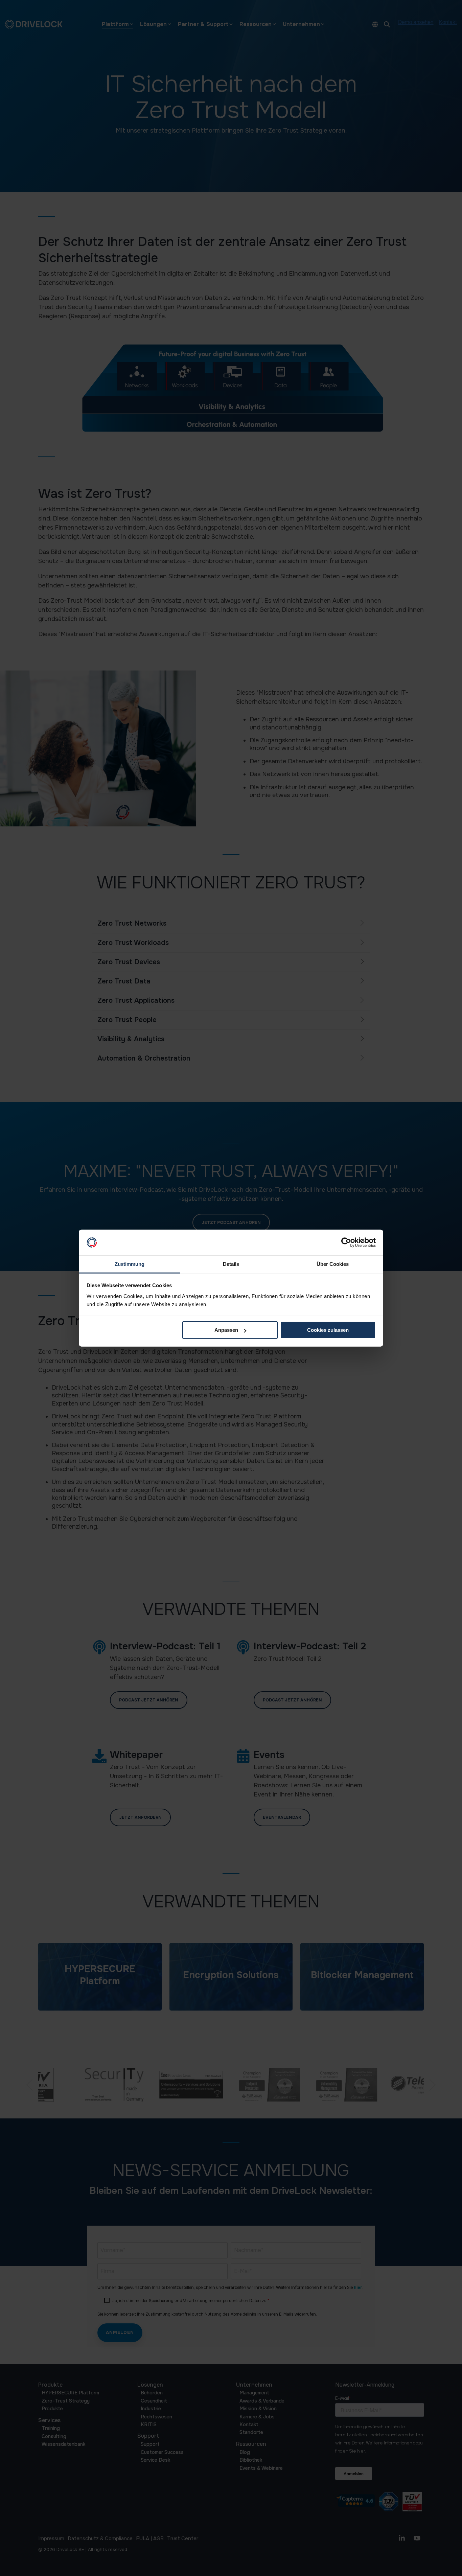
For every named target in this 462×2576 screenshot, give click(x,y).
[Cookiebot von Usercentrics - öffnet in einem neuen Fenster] (346, 1243)
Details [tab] (231, 1264)
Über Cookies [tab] (333, 1264)
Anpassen (226, 1330)
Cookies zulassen (328, 1330)
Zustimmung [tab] (130, 1264)
